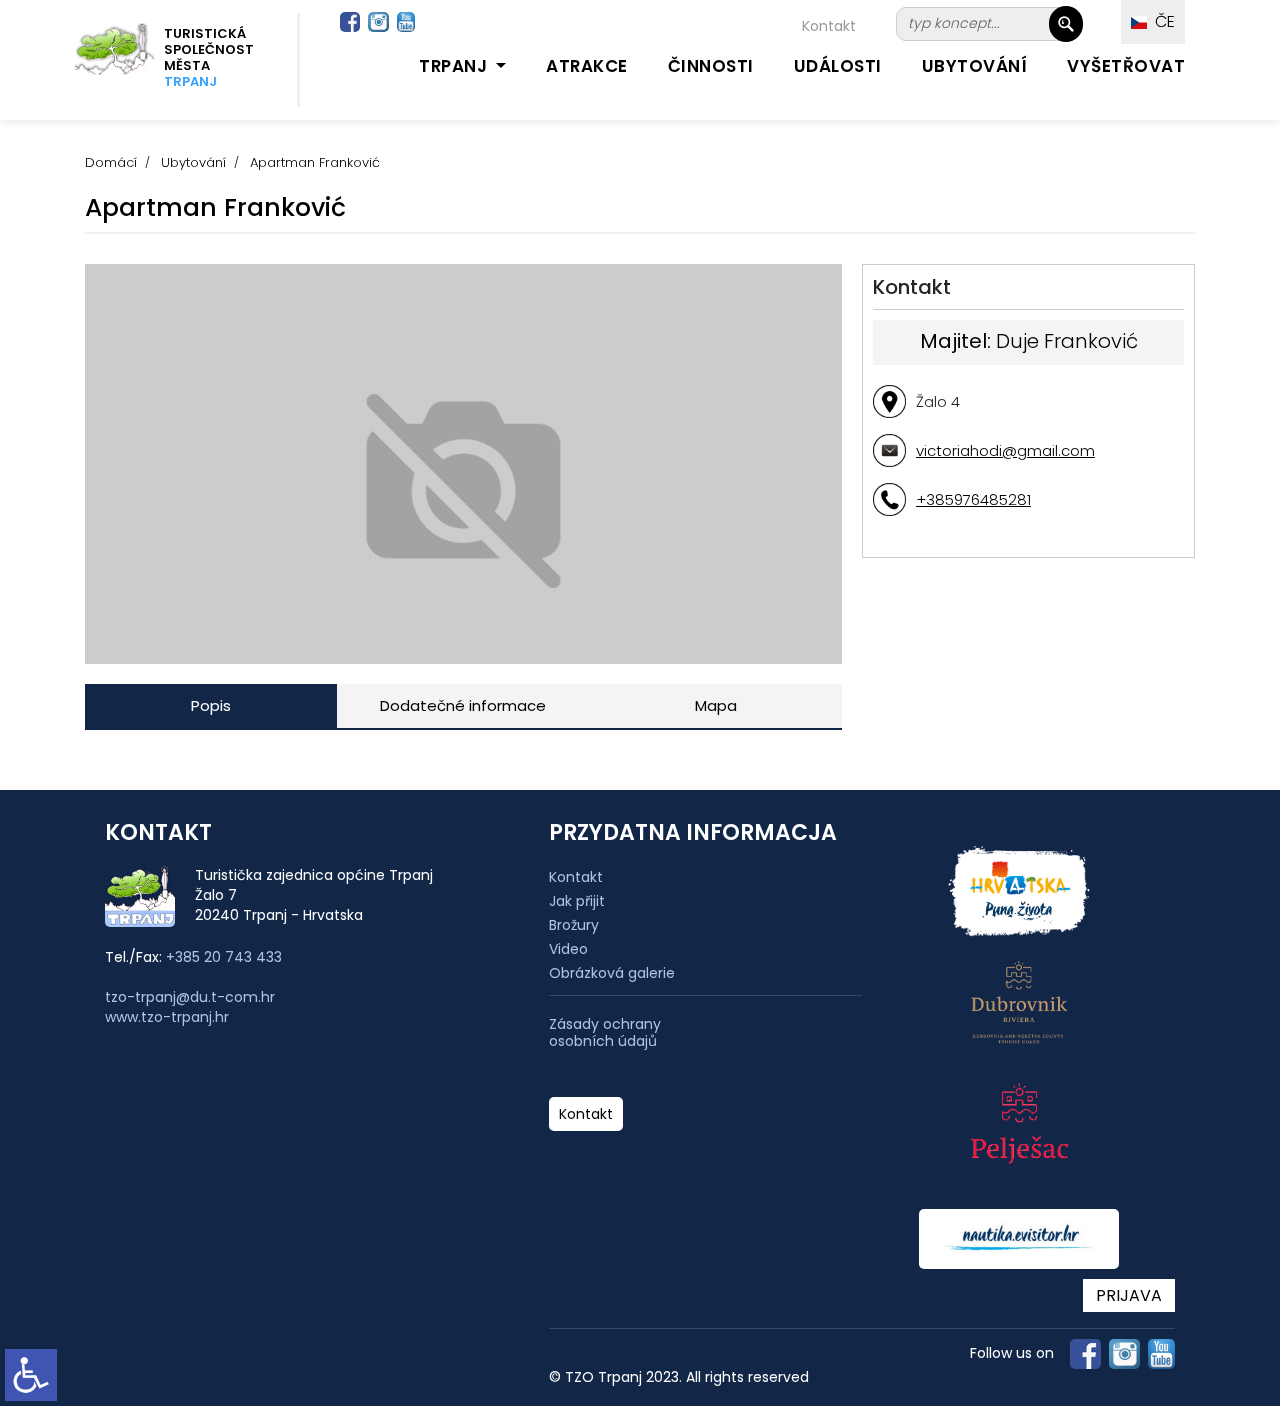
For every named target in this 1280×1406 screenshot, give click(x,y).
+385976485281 (973, 499)
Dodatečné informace (463, 705)
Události (838, 66)
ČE (1161, 21)
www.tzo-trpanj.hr (167, 1017)
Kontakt (829, 26)
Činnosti (711, 66)
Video (568, 949)
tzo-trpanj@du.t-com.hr (190, 997)
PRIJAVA (1129, 1295)
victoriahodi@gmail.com (1005, 450)
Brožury (574, 925)
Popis (211, 705)
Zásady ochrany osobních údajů (605, 1033)
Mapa (716, 705)
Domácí (111, 162)
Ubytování (975, 66)
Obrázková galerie (612, 973)
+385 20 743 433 (224, 957)
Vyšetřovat (1126, 66)
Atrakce (587, 66)
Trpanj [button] (455, 66)
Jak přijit (577, 901)
